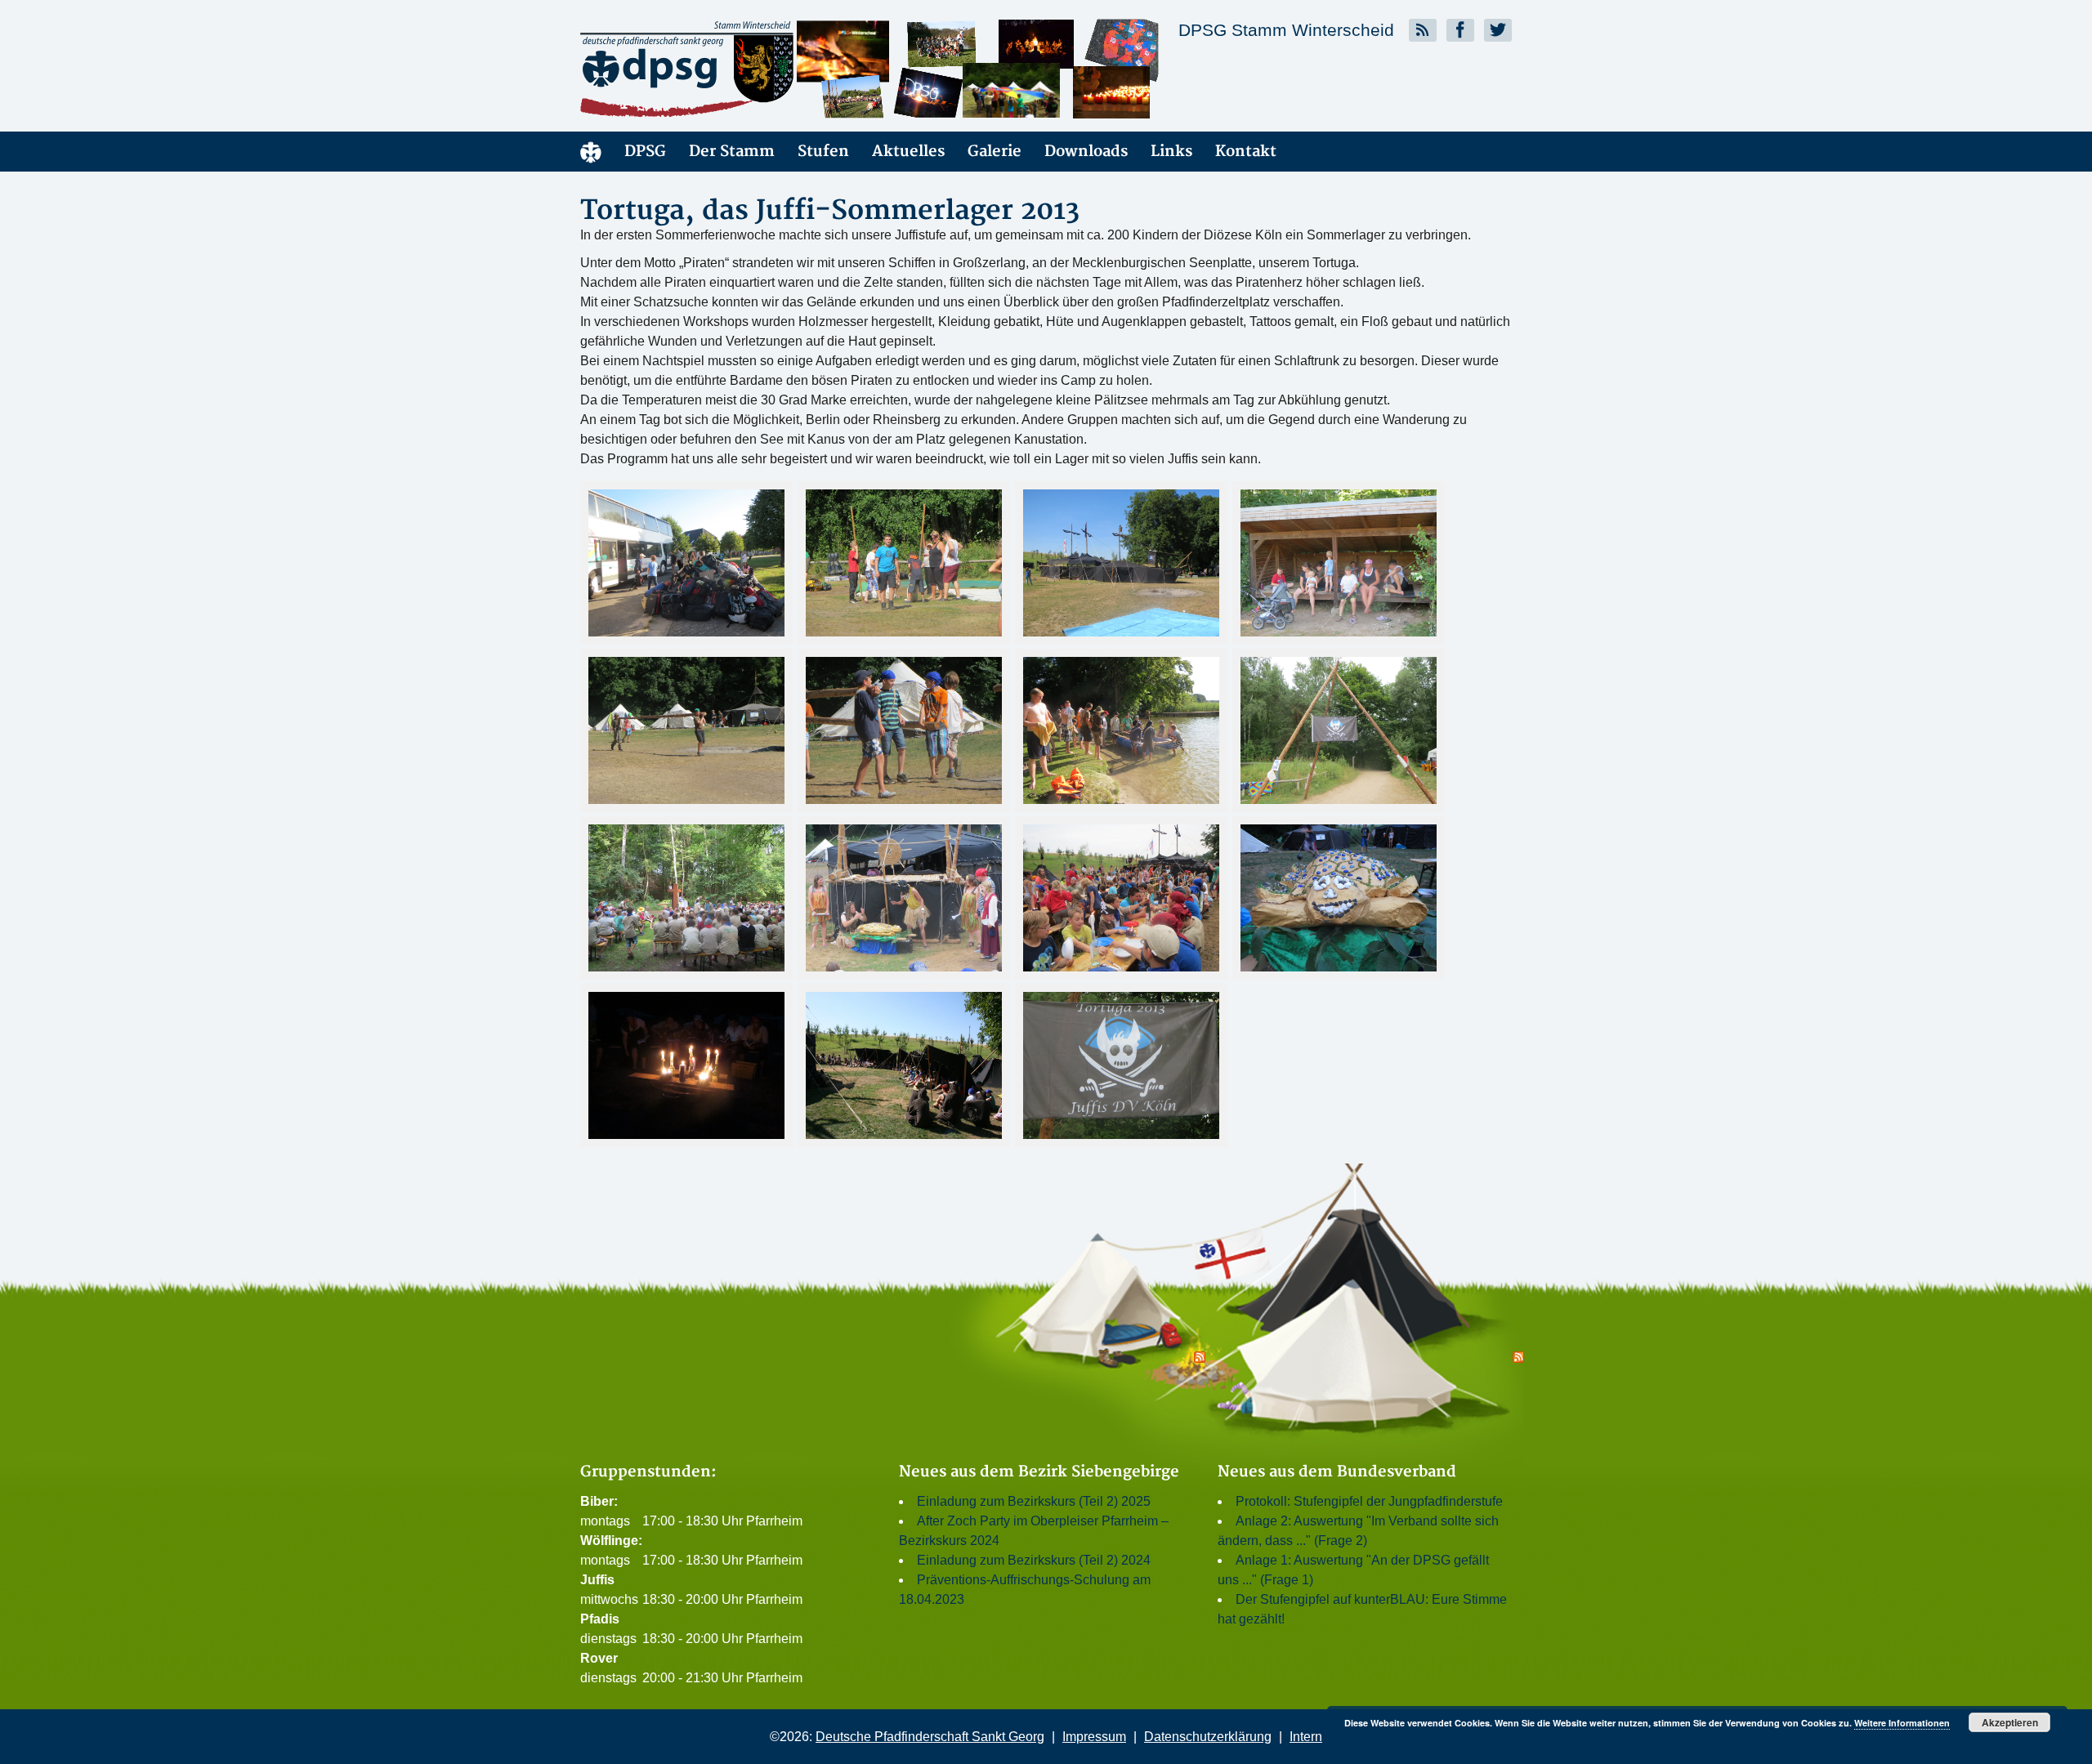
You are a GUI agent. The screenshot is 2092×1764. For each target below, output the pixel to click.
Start (591, 152)
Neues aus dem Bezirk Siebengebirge (1039, 1472)
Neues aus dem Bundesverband (1337, 1472)
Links (1171, 152)
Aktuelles (908, 152)
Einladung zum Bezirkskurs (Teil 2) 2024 (1034, 1560)
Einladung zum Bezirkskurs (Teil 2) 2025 (1034, 1501)
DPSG (645, 152)
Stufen (823, 152)
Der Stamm (732, 152)
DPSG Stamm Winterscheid (1286, 30)
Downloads (1086, 152)
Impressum (1094, 1737)
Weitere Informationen (1902, 1723)
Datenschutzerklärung (1208, 1737)
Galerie (995, 152)
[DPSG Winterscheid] (727, 69)
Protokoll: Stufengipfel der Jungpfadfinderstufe (1369, 1501)
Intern (1306, 1737)
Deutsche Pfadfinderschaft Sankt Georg (930, 1737)
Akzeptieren (2010, 1722)
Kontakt (1246, 152)
